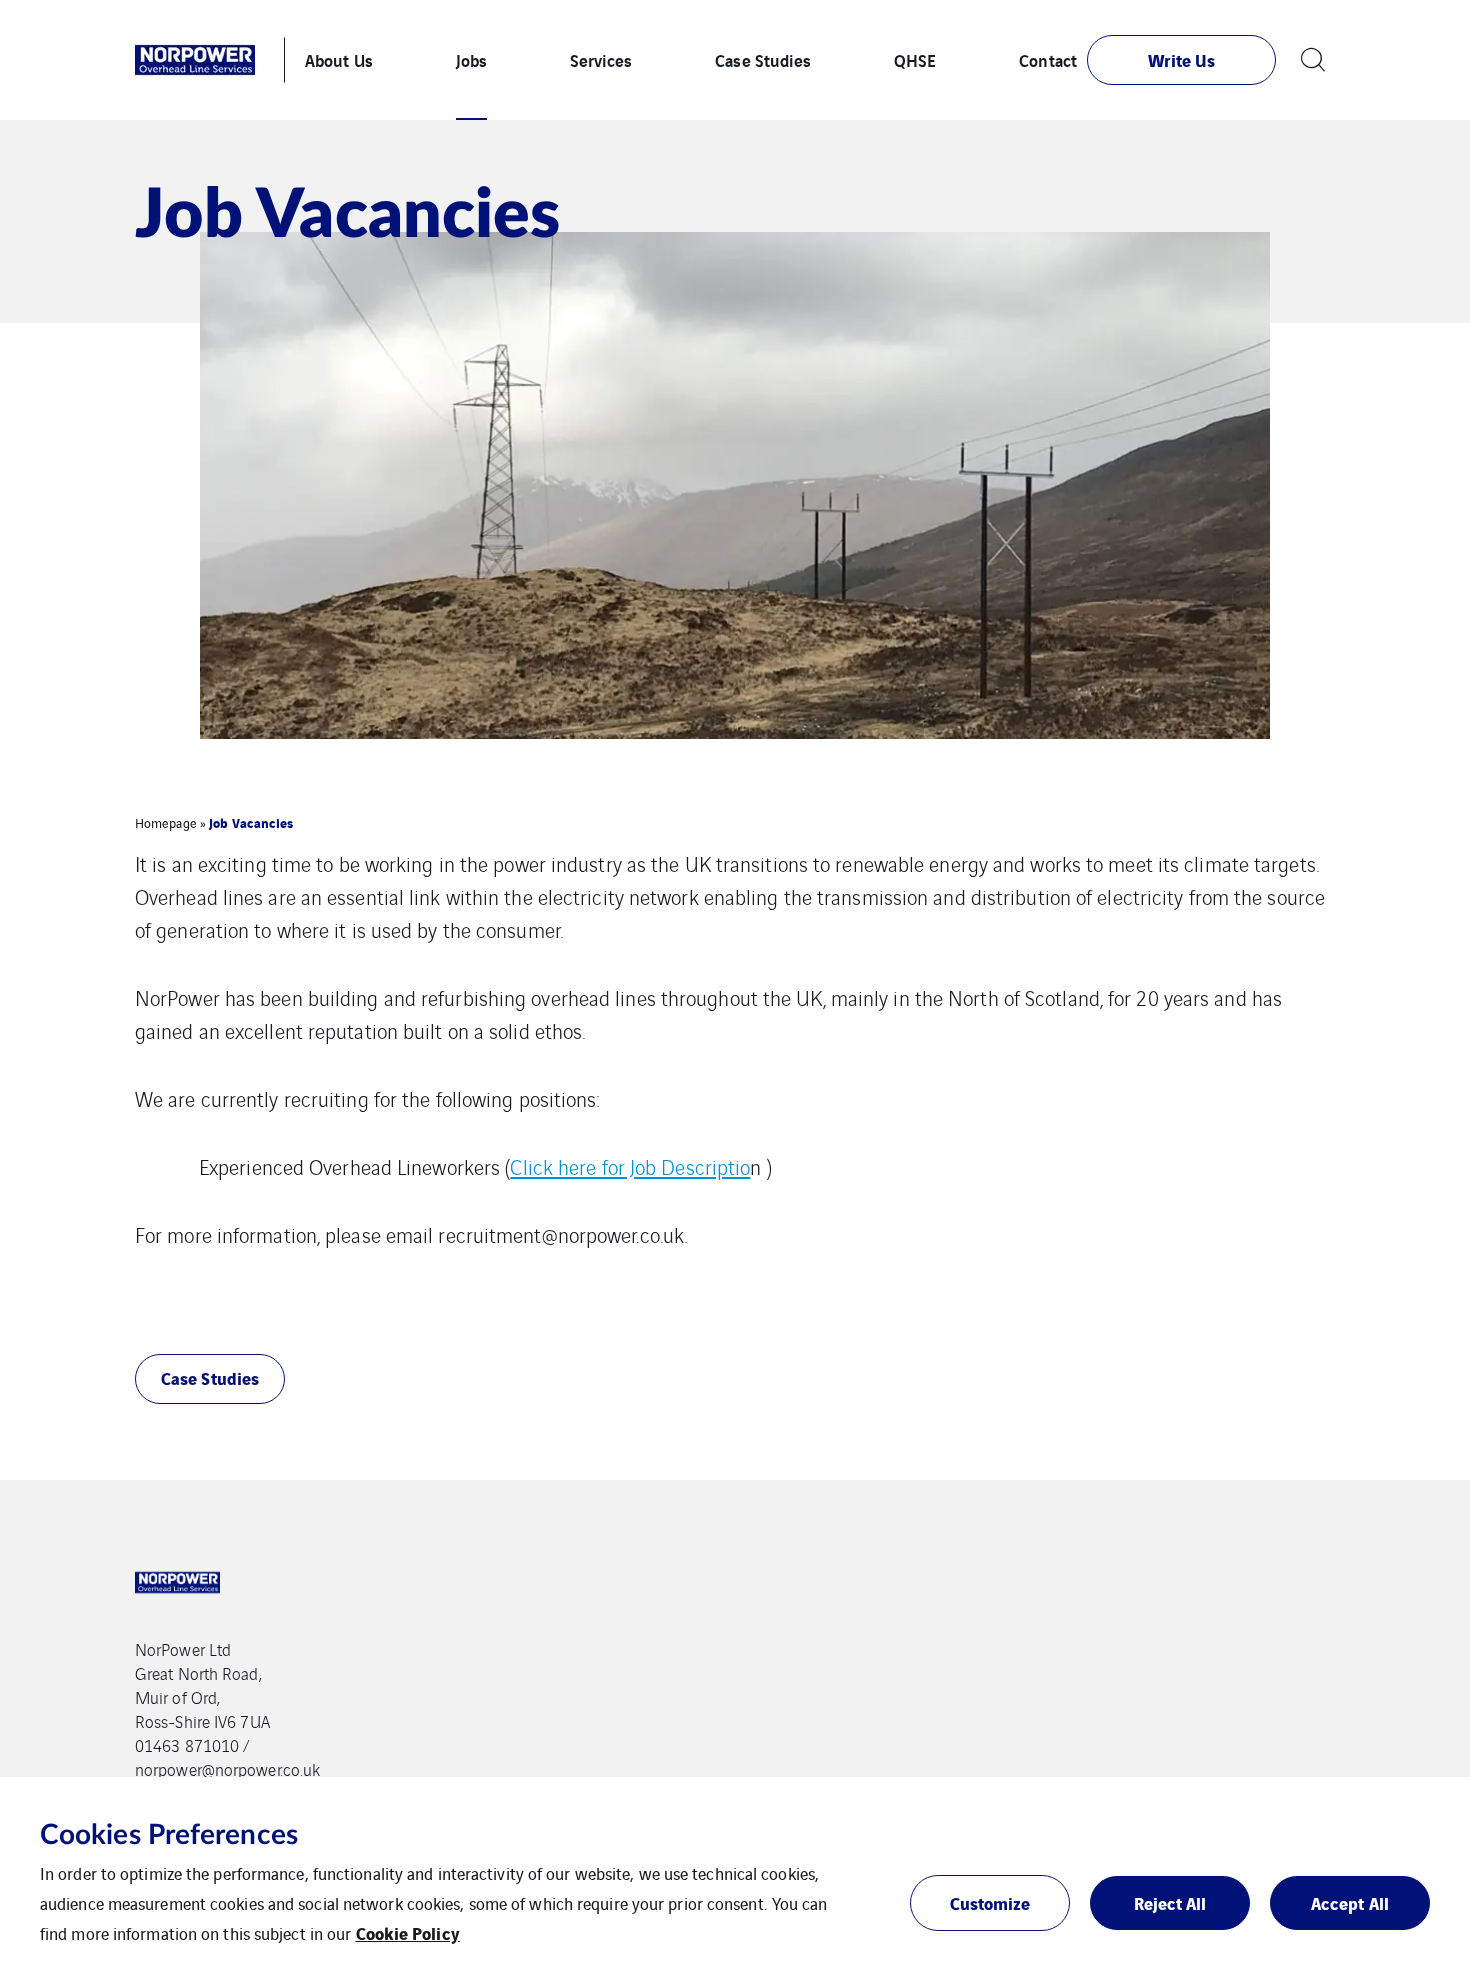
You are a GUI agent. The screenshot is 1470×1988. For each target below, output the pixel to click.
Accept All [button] (1350, 1902)
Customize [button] (990, 1902)
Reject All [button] (1170, 1902)
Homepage (166, 822)
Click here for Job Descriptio (630, 1166)
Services (601, 59)
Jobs (471, 59)
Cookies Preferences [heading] (169, 1835)
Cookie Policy (408, 1932)
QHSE (915, 59)
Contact (1048, 59)
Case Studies (763, 59)
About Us (339, 59)
